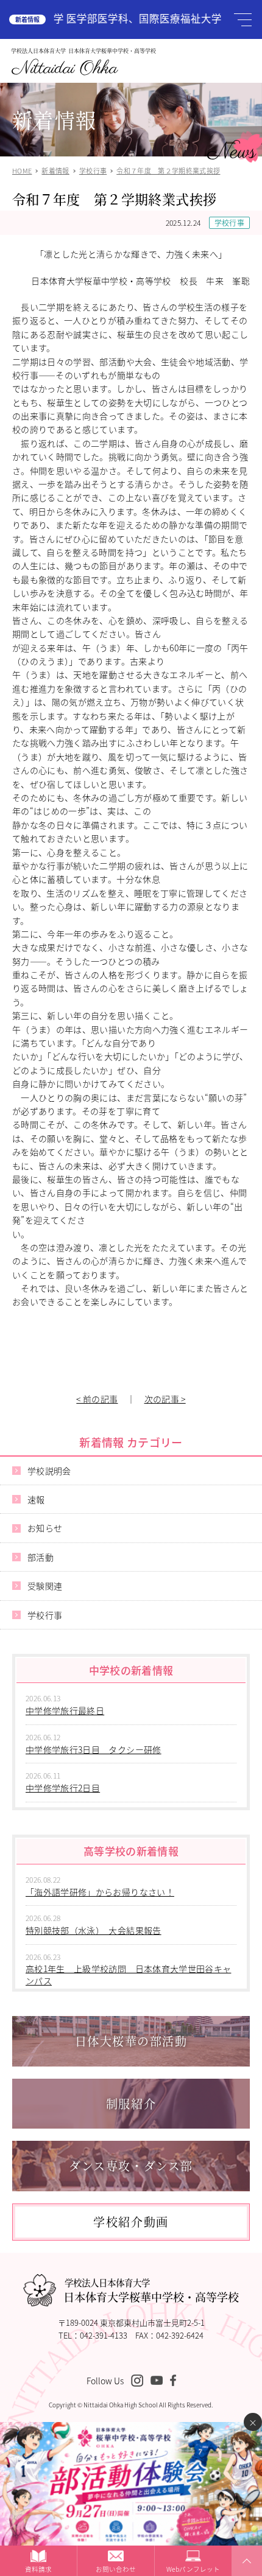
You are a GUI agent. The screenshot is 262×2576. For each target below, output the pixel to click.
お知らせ (45, 1528)
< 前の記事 (97, 1399)
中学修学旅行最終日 (65, 1710)
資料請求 (38, 2569)
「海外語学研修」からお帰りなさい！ (100, 1892)
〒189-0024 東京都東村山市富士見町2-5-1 (131, 2322)
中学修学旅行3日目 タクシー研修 (94, 1749)
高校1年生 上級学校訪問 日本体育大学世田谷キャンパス (128, 1975)
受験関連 (45, 1586)
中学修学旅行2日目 (63, 1788)
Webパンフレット (193, 2569)
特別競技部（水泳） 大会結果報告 (94, 1930)
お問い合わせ (116, 2569)
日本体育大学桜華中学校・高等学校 (151, 2291)
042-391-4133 (104, 2335)
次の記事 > (165, 1399)
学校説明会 (49, 1471)
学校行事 (229, 222)
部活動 (41, 1557)
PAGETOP (245, 2575)
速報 (36, 1499)
